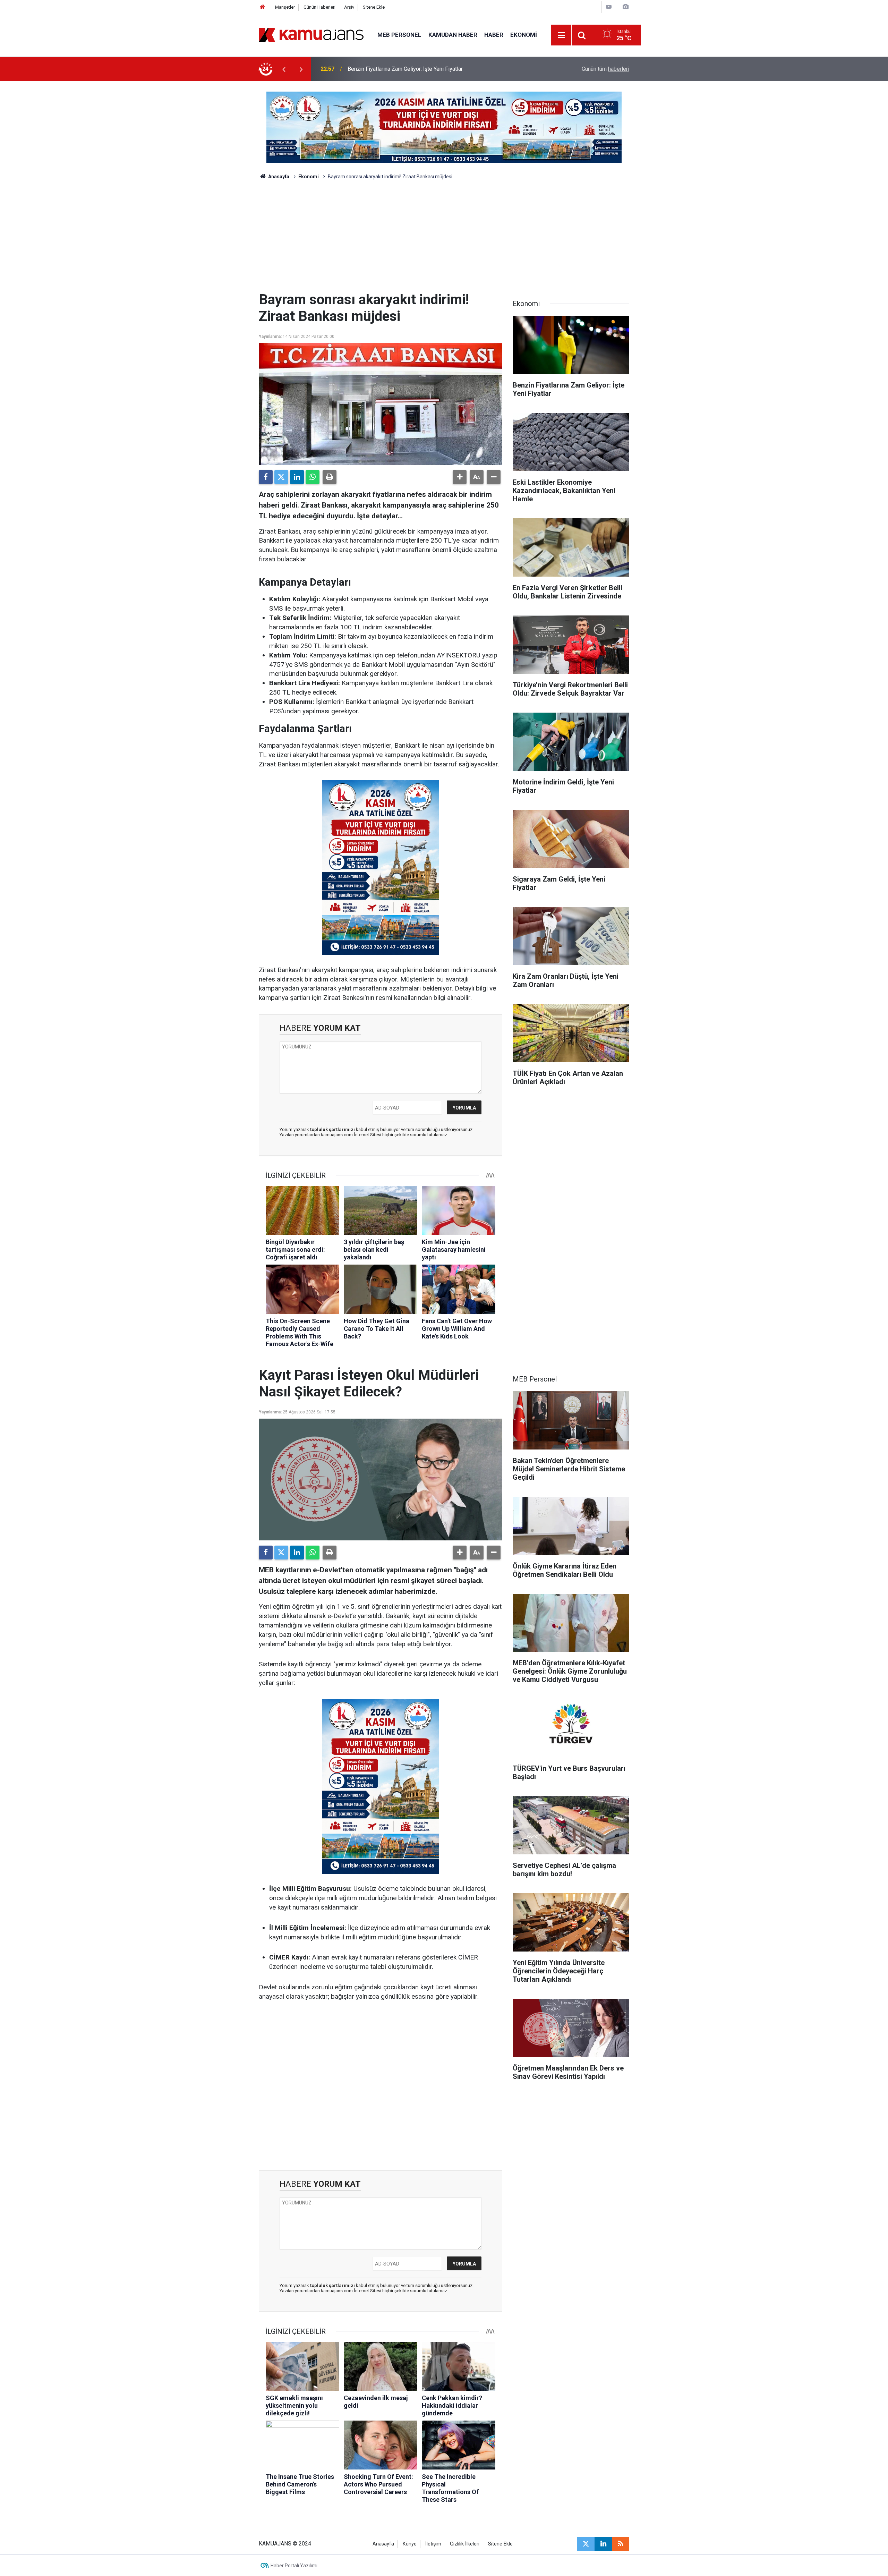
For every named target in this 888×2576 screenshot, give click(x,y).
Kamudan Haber (453, 35)
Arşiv (349, 7)
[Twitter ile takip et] (586, 2544)
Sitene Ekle (374, 7)
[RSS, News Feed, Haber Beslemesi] (621, 2544)
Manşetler (285, 7)
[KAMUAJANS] (311, 35)
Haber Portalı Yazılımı (294, 2566)
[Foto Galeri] (625, 7)
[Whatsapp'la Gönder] (313, 477)
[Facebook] (266, 477)
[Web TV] (609, 7)
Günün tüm (605, 69)
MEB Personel (399, 35)
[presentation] (284, 69)
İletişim (433, 2544)
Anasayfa (278, 177)
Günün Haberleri (319, 7)
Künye (410, 2544)
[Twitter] (281, 477)
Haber (494, 35)
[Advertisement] (444, 239)
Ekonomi (524, 35)
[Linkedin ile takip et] (603, 2544)
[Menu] (562, 35)
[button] (460, 477)
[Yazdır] (330, 477)
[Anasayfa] (263, 7)
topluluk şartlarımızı (333, 1129)
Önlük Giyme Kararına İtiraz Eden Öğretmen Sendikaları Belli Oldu (426, 69)
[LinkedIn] (297, 477)
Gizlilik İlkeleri (465, 2544)
